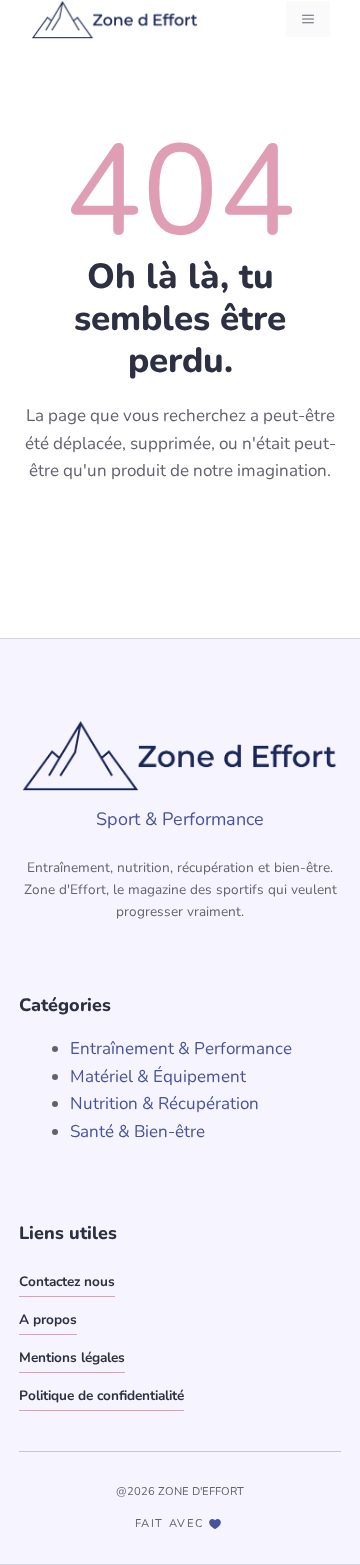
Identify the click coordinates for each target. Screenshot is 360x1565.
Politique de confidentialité (101, 1395)
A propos (48, 1319)
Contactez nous (67, 1281)
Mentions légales (72, 1357)
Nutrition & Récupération (164, 1103)
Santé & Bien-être (137, 1131)
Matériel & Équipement (158, 1076)
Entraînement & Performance (181, 1048)
